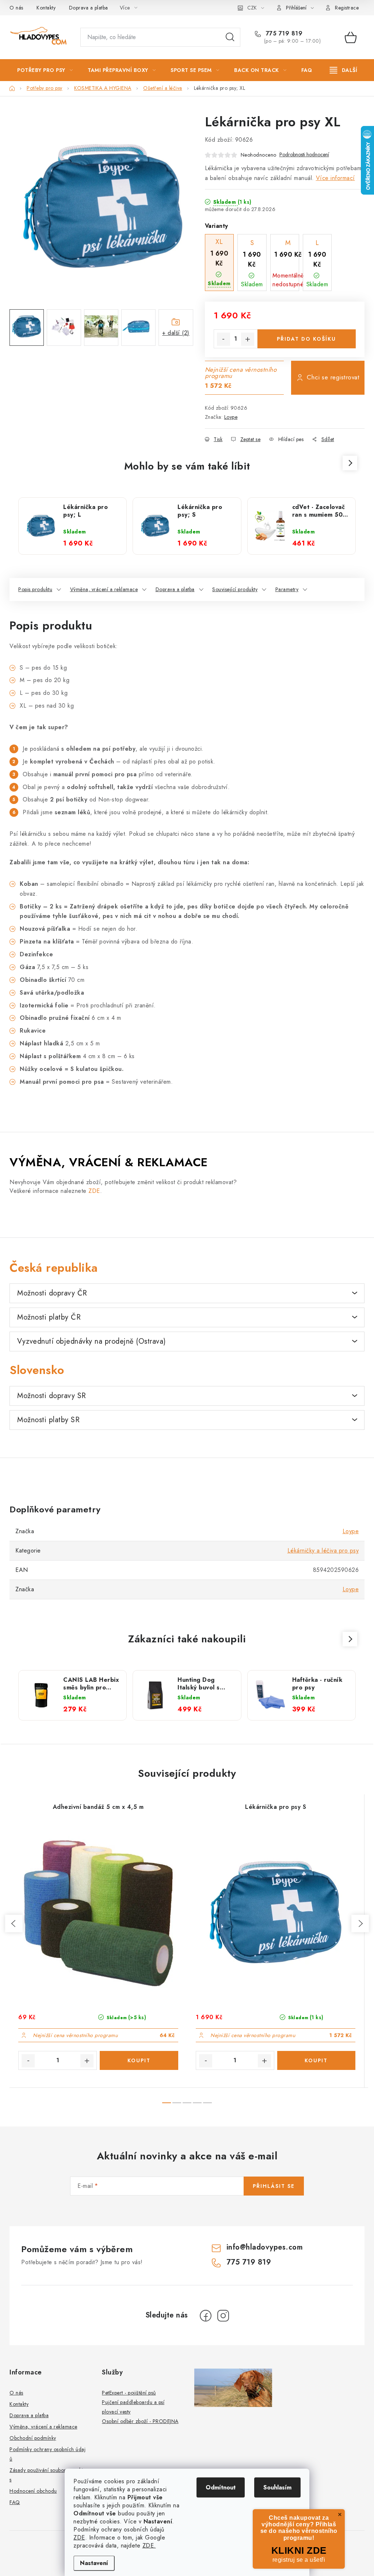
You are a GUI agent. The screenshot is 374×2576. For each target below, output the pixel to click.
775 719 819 (283, 34)
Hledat (230, 37)
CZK (252, 8)
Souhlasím (277, 2487)
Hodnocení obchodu (33, 2491)
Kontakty (46, 8)
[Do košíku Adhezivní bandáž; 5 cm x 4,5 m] (139, 2060)
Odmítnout (221, 2487)
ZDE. (149, 2546)
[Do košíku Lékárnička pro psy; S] (316, 2060)
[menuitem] (45, 70)
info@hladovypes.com (265, 2247)
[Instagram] (223, 2316)
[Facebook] (206, 2316)
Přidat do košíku (306, 339)
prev (14, 1924)
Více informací (335, 178)
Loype (231, 417)
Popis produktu (35, 589)
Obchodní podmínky (33, 2438)
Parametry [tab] (287, 589)
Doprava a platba (89, 8)
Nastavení (94, 2563)
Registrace (347, 8)
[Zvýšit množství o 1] (248, 339)
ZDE (79, 2537)
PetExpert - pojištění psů (129, 2393)
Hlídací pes (291, 439)
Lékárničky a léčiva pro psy (323, 1551)
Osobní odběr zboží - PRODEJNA (140, 2421)
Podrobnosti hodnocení (304, 155)
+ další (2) (176, 333)
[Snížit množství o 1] (224, 339)
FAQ (15, 2502)
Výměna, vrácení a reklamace (104, 589)
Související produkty (235, 589)
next (360, 1924)
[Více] (344, 70)
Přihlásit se (274, 2186)
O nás (16, 8)
